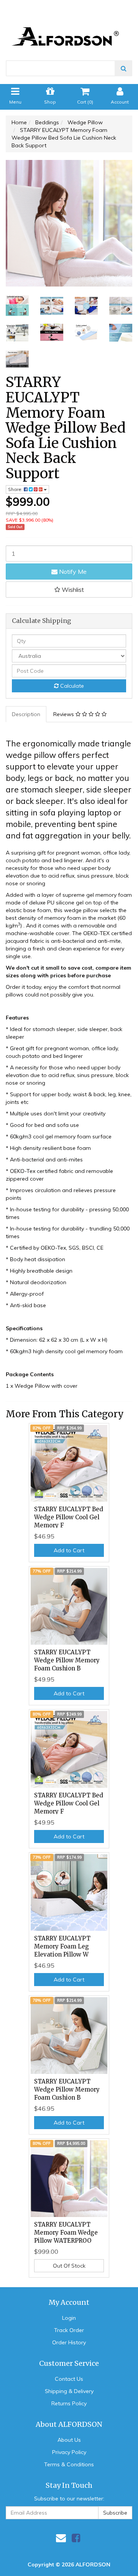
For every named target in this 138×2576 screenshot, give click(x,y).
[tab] (26, 714)
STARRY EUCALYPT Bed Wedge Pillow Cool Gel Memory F (69, 1517)
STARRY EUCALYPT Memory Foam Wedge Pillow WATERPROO (66, 2233)
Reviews (64, 714)
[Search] (124, 68)
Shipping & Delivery (69, 2391)
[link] (76, 2538)
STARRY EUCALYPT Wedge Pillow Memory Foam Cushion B (67, 1660)
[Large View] (17, 306)
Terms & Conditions (69, 2464)
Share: (16, 489)
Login (69, 2318)
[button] (69, 590)
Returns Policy (69, 2403)
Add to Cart (69, 1550)
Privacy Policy (69, 2452)
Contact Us (69, 2379)
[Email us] (61, 2538)
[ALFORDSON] (69, 26)
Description (26, 714)
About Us (69, 2440)
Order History (69, 2342)
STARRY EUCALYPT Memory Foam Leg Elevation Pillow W (62, 1946)
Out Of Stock (69, 2266)
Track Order (69, 2330)
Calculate (71, 686)
